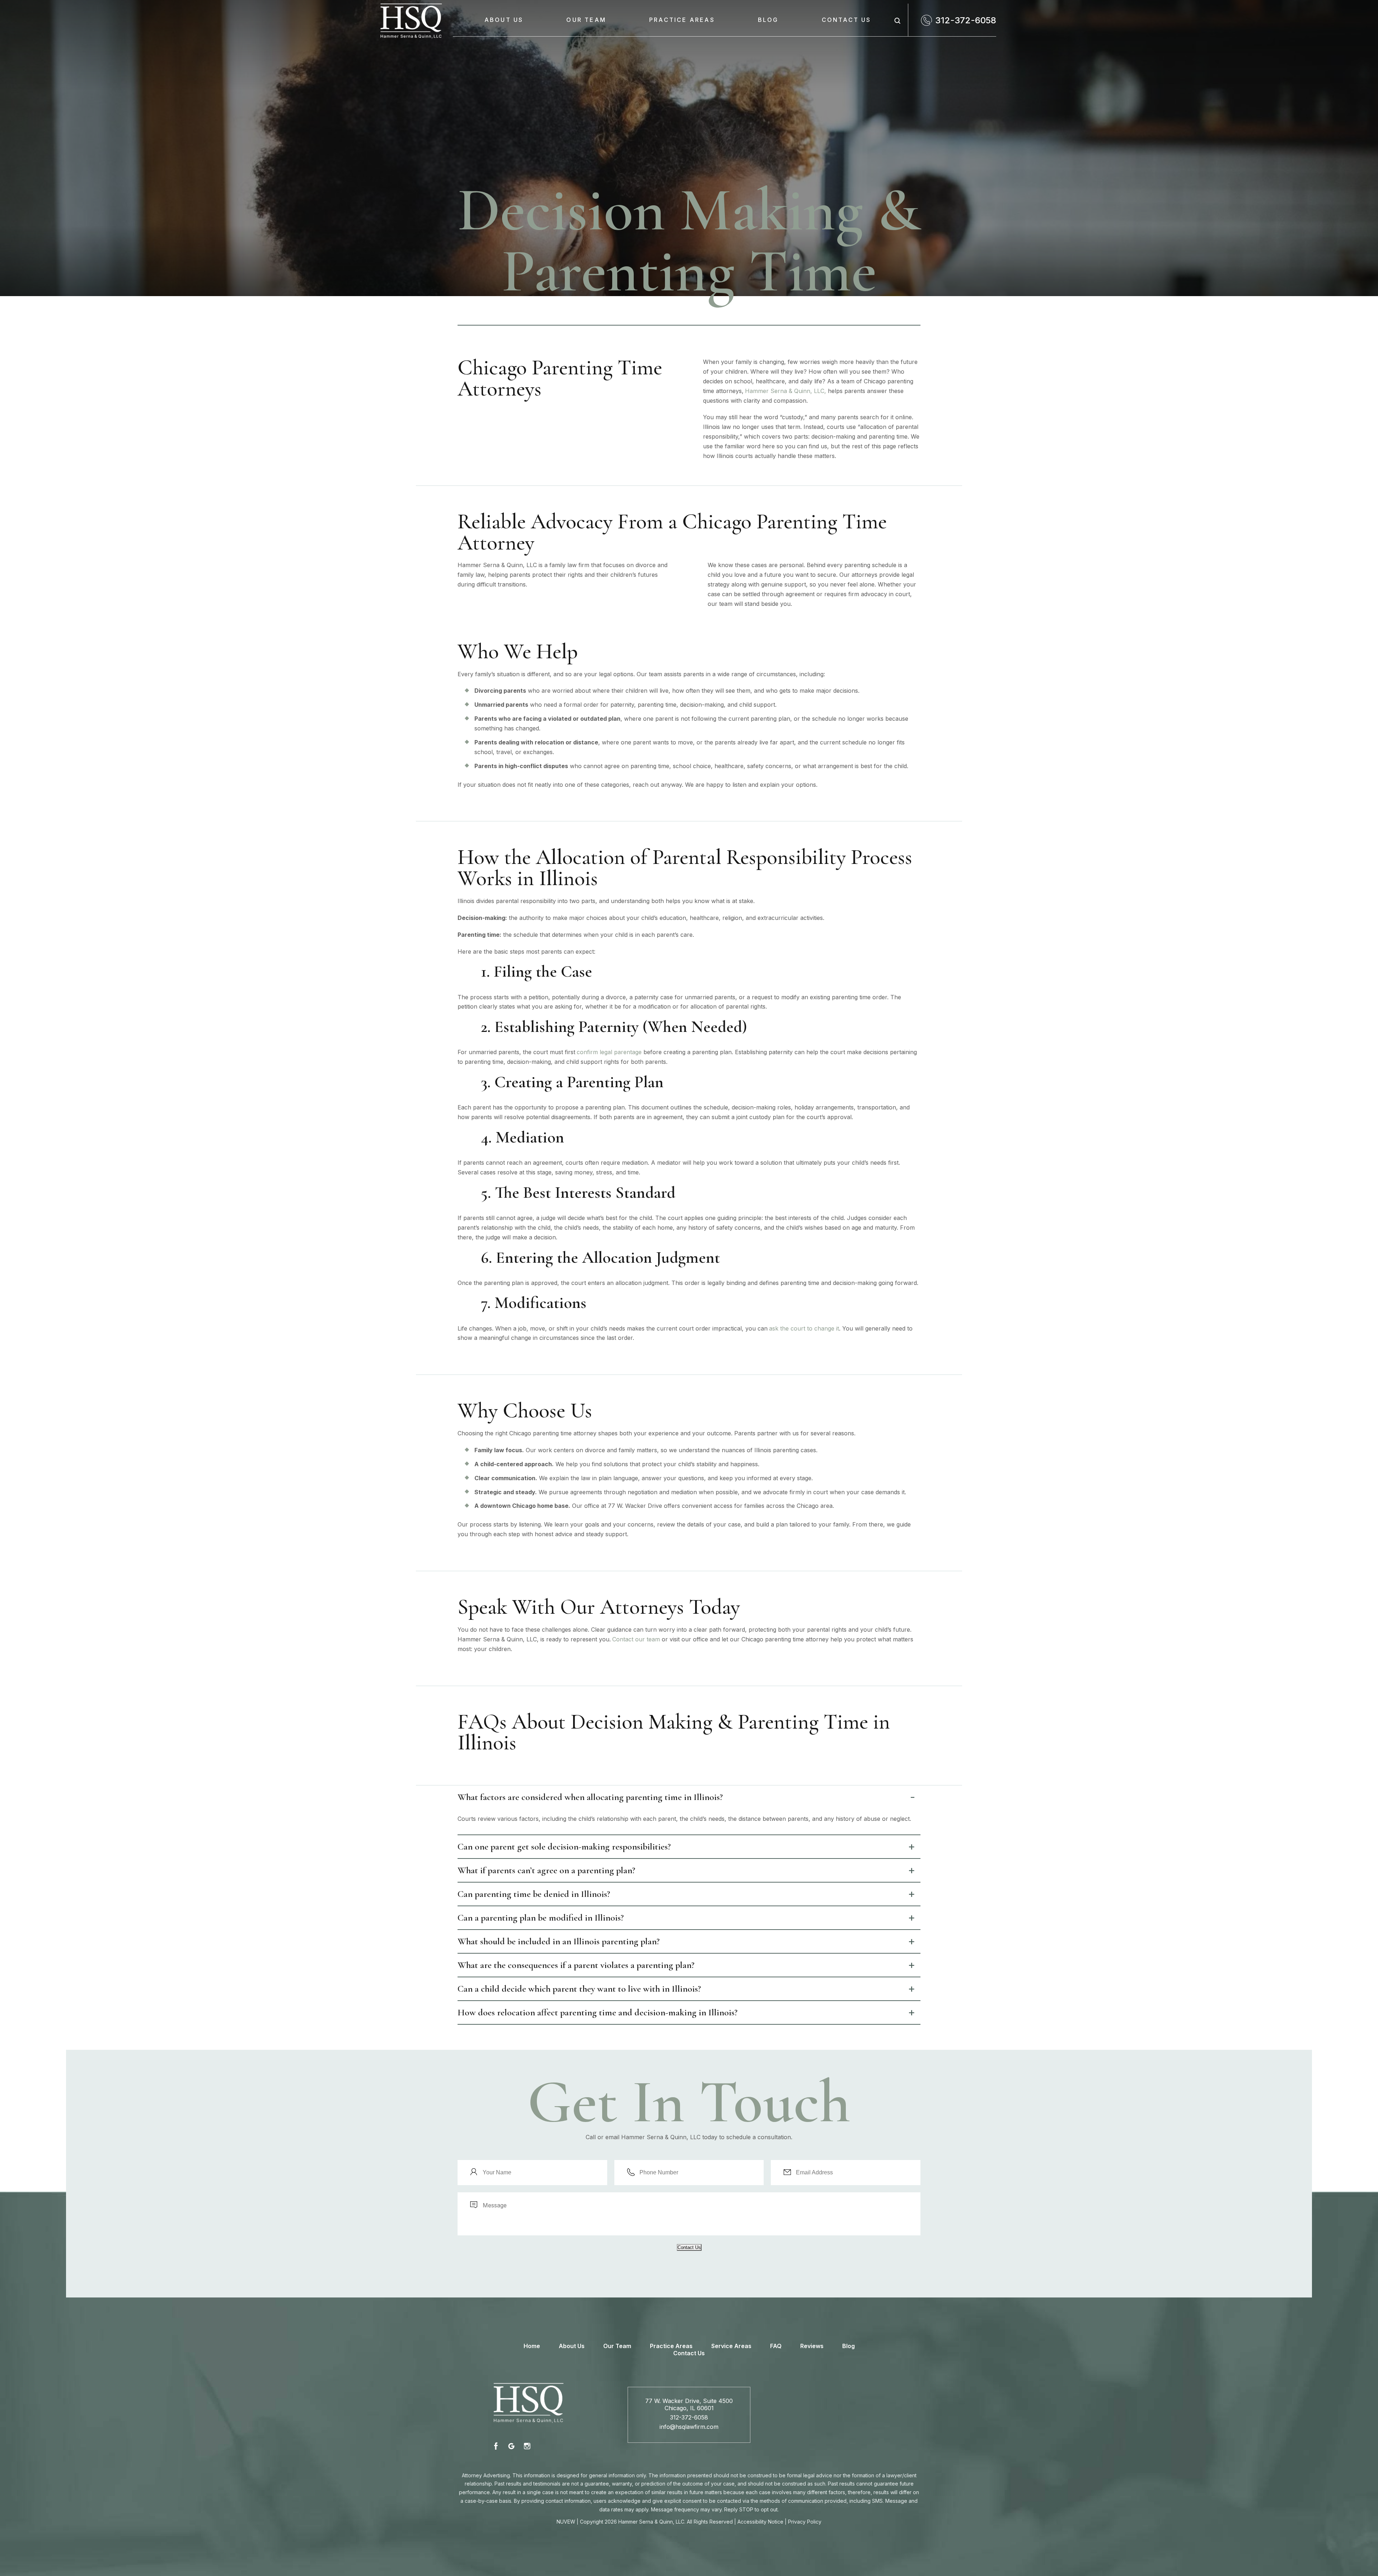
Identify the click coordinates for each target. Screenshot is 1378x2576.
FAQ (776, 2346)
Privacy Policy (805, 2522)
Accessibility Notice (760, 2522)
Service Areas (731, 2346)
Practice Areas (682, 20)
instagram (527, 2446)
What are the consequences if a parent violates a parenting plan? (576, 1965)
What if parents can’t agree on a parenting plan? (546, 1870)
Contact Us (847, 20)
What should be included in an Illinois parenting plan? (559, 1941)
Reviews (812, 2346)
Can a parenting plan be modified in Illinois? (541, 1918)
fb (497, 2446)
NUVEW (566, 2522)
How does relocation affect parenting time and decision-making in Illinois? (597, 2012)
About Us (504, 20)
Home (532, 2346)
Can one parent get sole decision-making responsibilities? (564, 1846)
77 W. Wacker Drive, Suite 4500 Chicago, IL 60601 (689, 2404)
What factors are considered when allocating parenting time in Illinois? (590, 1797)
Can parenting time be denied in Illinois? (534, 1894)
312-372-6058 (966, 20)
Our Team (586, 20)
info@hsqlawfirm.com (689, 2427)
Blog (768, 20)
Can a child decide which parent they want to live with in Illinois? (579, 1989)
